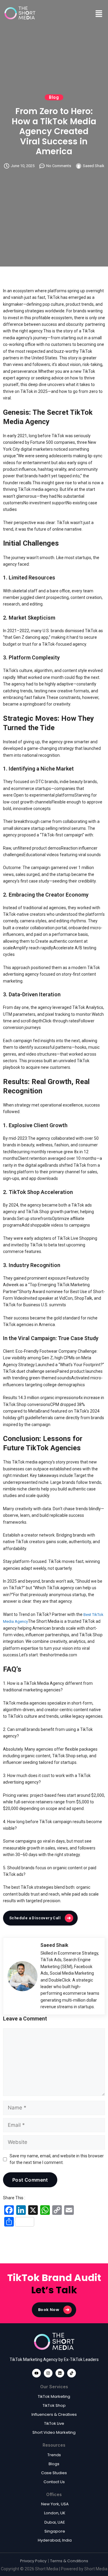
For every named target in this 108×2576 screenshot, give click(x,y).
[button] (99, 13)
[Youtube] (36, 2373)
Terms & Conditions (69, 2561)
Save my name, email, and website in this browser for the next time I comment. (57, 2159)
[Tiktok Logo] (72, 2373)
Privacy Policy (33, 2561)
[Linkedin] (60, 2373)
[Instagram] (48, 2373)
